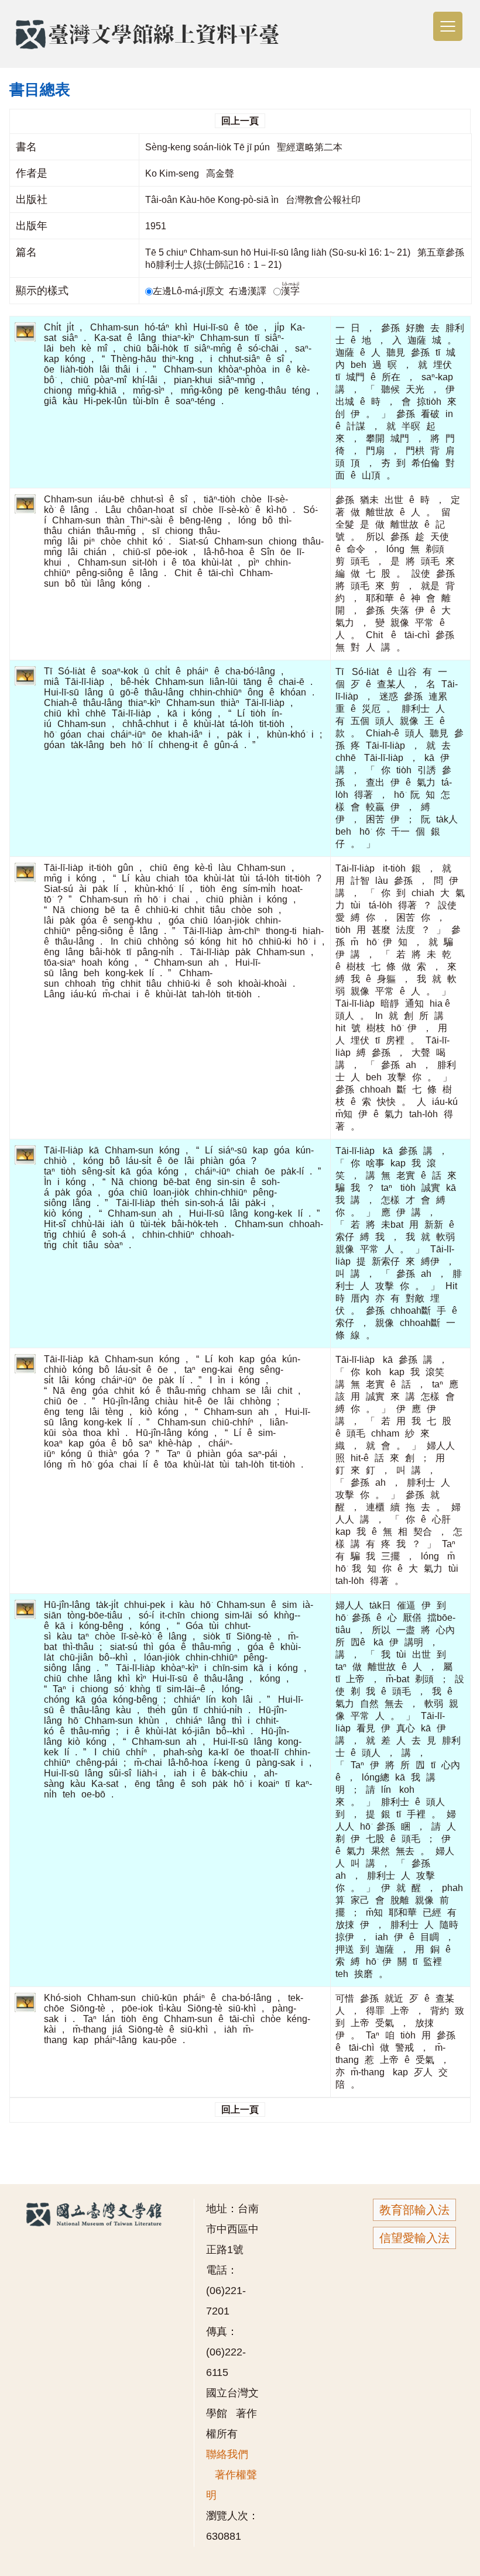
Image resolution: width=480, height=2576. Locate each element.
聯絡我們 (227, 2454)
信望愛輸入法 (414, 2238)
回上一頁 (240, 121)
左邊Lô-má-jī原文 (190, 291)
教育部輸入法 (414, 2210)
